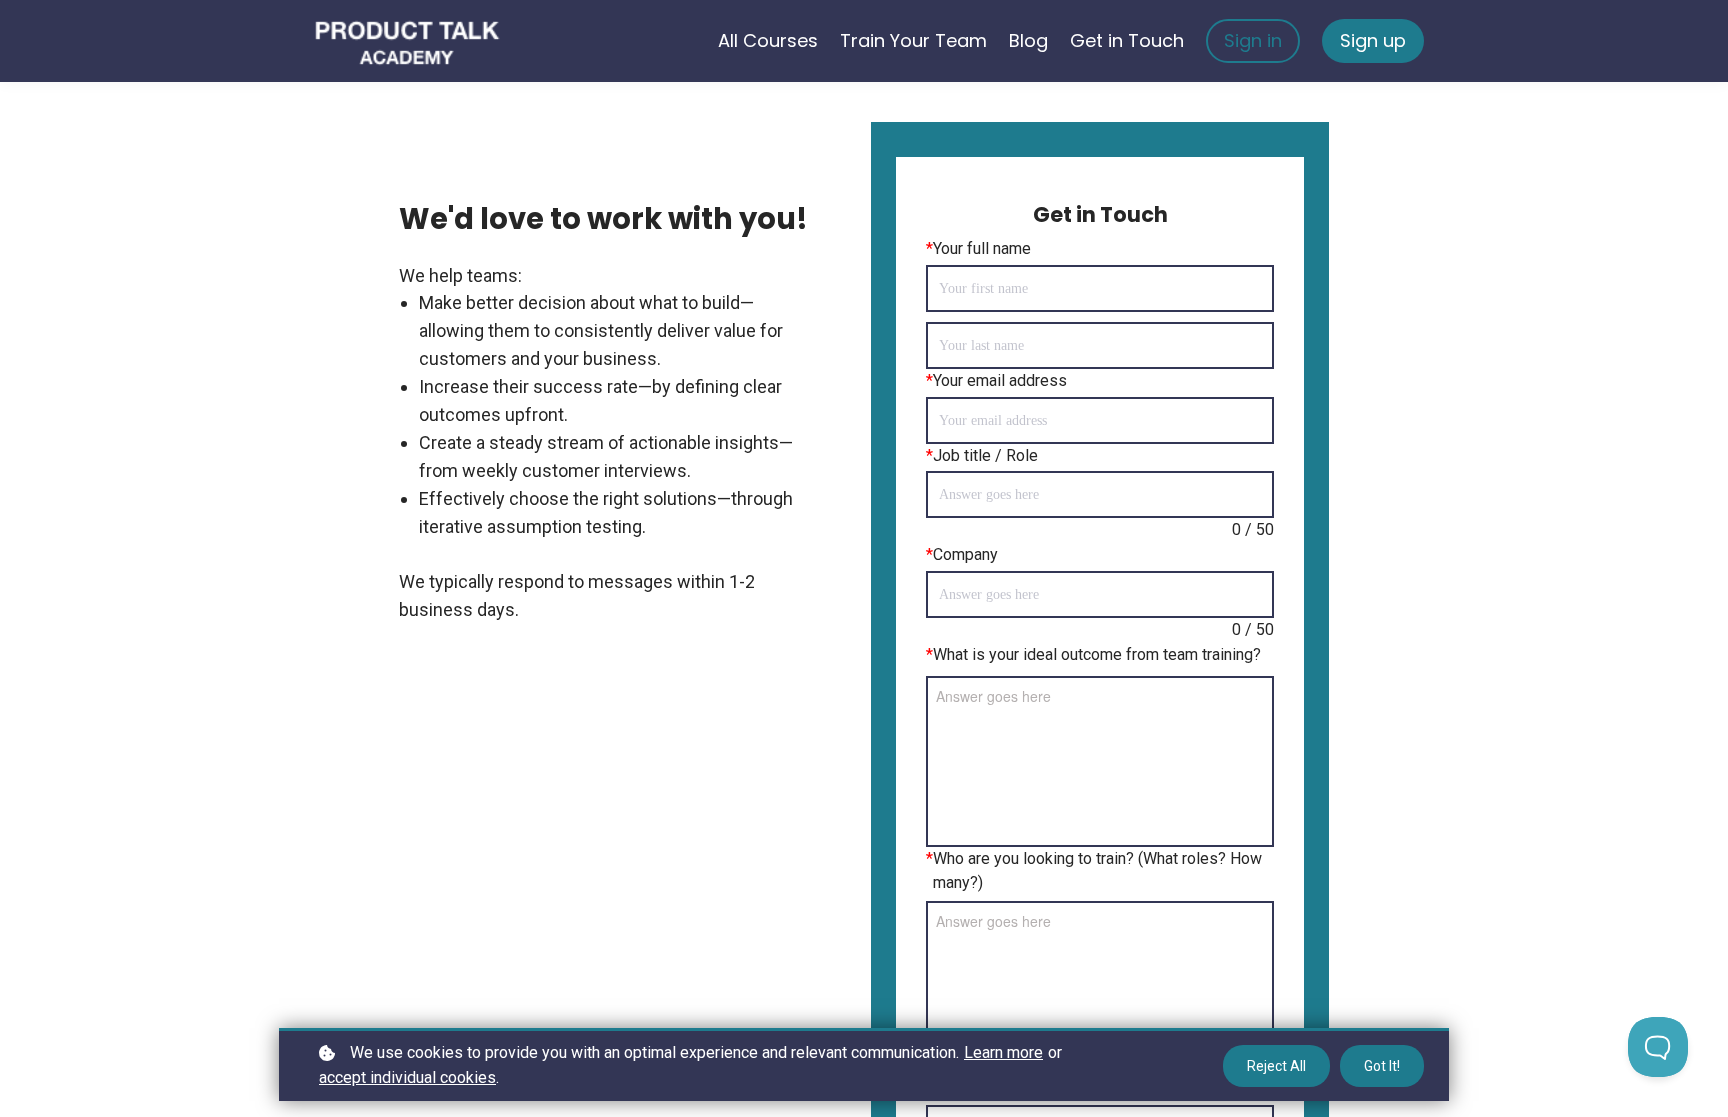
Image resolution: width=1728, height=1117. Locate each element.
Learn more (1003, 1052)
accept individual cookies (407, 1077)
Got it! (1382, 1066)
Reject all (1276, 1066)
